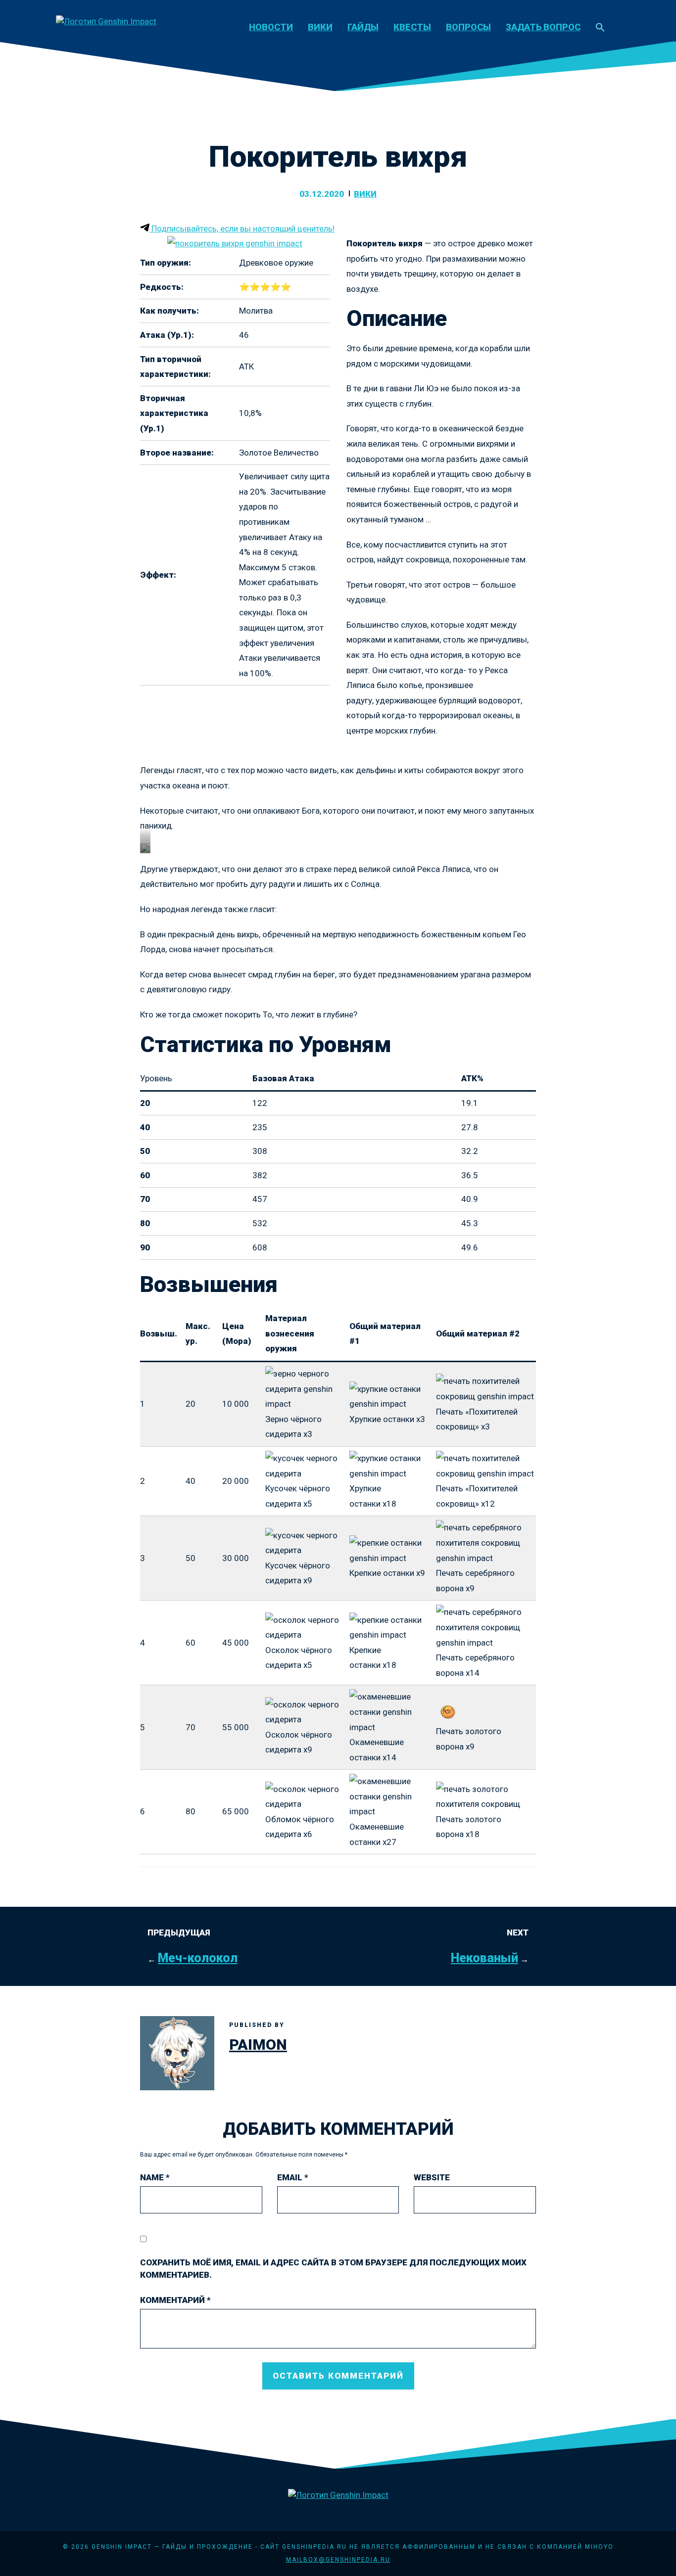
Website (432, 2177)
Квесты (412, 27)
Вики (320, 27)
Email (293, 2177)
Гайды (363, 27)
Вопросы (468, 27)
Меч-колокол (198, 1958)
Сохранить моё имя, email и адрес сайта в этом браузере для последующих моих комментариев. (333, 2269)
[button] (600, 28)
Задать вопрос (543, 27)
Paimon (258, 2045)
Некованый (484, 1958)
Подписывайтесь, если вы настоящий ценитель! (242, 229)
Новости (271, 27)
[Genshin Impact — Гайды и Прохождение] (106, 21)
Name (155, 2177)
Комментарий (175, 2300)
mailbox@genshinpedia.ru (338, 2560)
